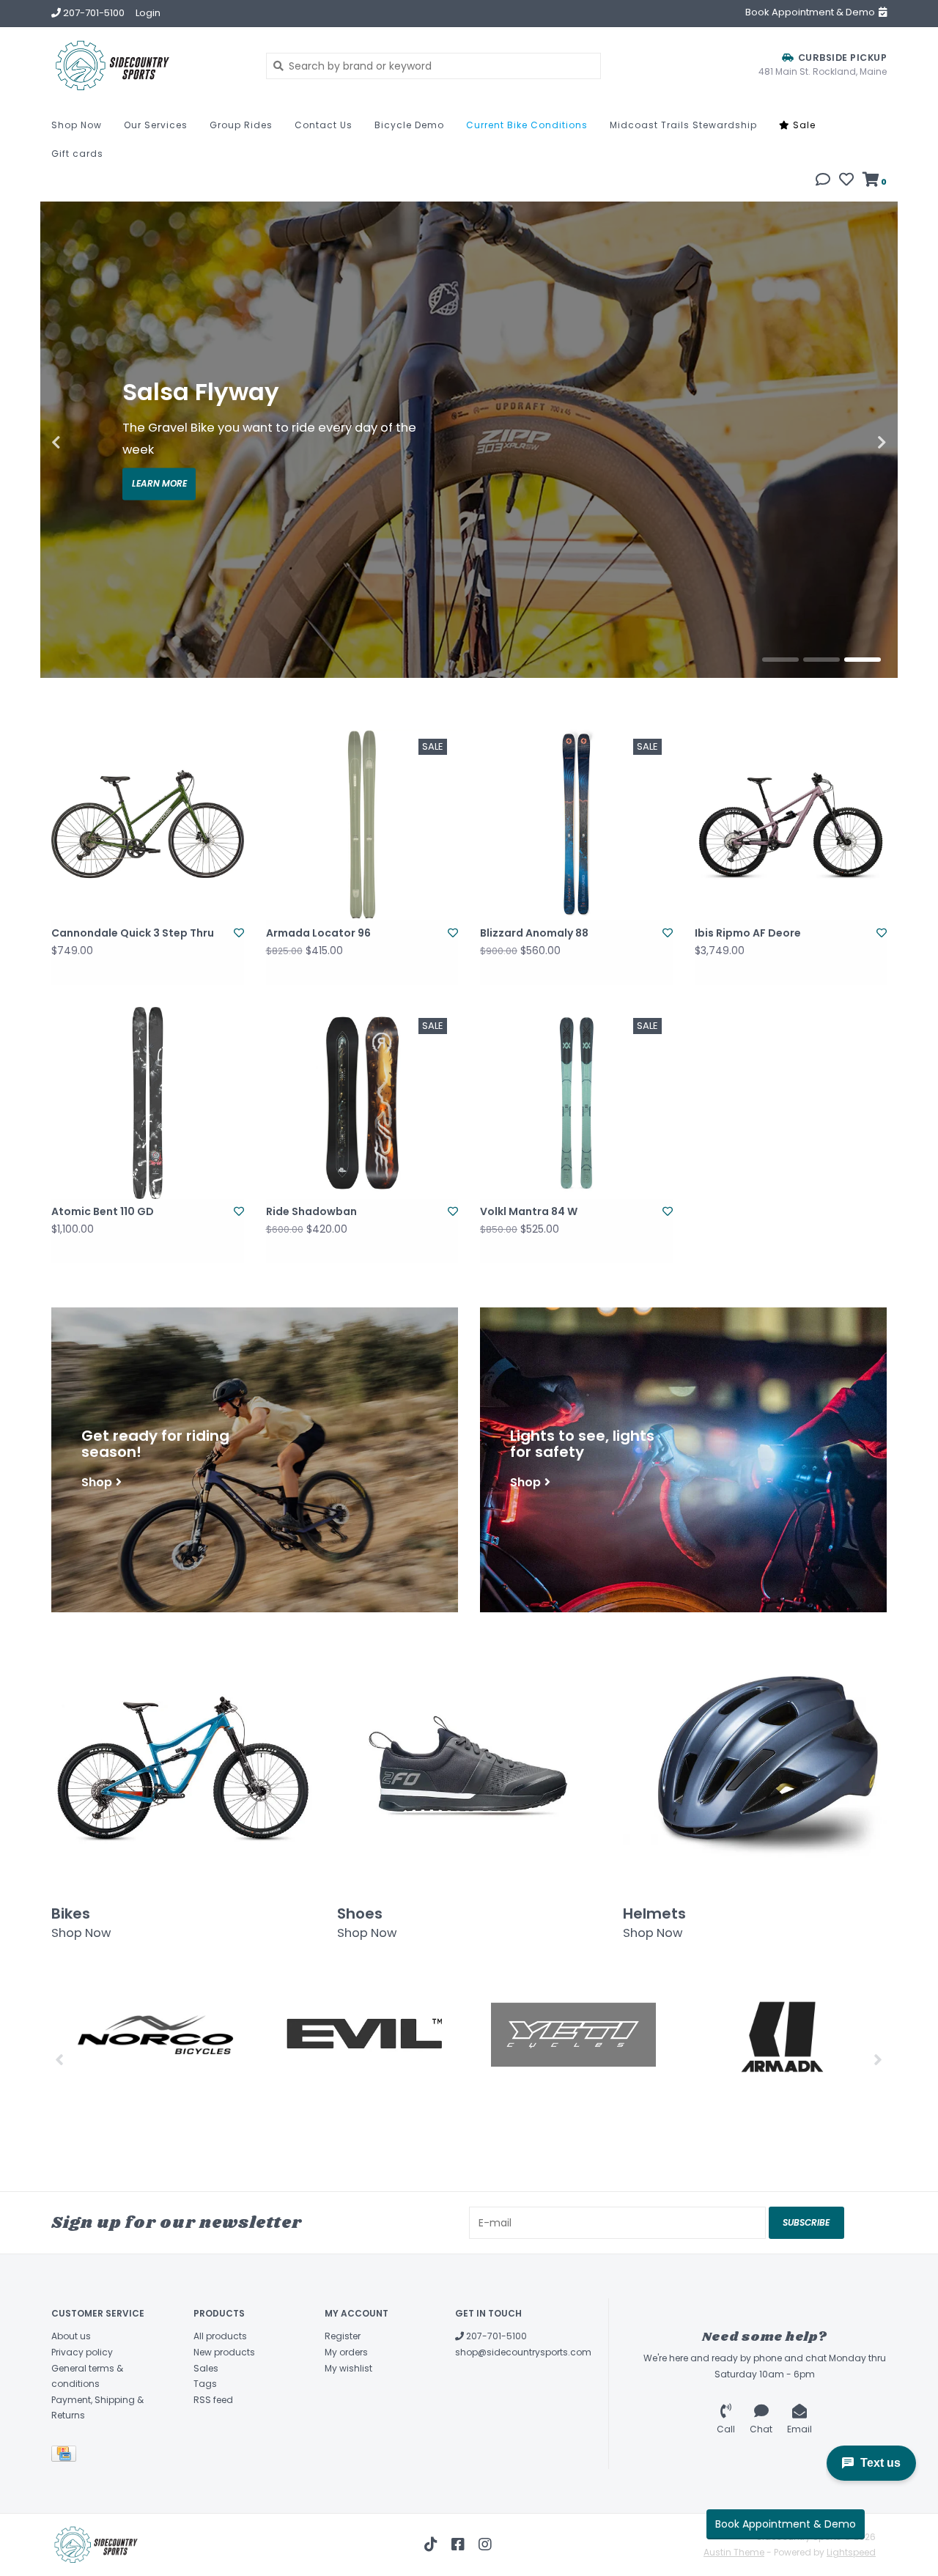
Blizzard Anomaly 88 (534, 933)
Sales (206, 2368)
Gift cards (77, 154)
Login (148, 13)
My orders (346, 2352)
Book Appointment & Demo (786, 2524)
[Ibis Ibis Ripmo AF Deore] (791, 824)
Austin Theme (734, 2552)
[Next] (878, 2059)
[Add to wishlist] (239, 933)
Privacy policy (82, 2352)
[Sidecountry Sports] (148, 66)
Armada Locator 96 (318, 933)
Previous (88, 443)
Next (850, 443)
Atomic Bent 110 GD (103, 1211)
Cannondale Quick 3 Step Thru (133, 933)
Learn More (159, 484)
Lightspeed (851, 2552)
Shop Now (77, 125)
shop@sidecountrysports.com (523, 2352)
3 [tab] (863, 660)
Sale (803, 125)
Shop (97, 1481)
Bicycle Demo (409, 125)
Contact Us (324, 125)
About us (71, 2336)
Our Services (156, 125)
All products (220, 2336)
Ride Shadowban (311, 1211)
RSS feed (213, 2400)
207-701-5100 (495, 2336)
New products (224, 2352)
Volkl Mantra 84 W (529, 1211)
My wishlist (348, 2368)
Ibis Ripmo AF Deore (748, 933)
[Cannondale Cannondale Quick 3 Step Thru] (148, 824)
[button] (823, 181)
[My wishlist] (846, 181)
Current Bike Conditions (527, 125)
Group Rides (241, 125)
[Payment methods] (66, 2456)
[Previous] (60, 2059)
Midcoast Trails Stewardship (683, 125)
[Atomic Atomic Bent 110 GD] (148, 1103)
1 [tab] (780, 660)
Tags (205, 2384)
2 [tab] (821, 660)
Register (343, 2336)
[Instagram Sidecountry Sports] (485, 2544)
